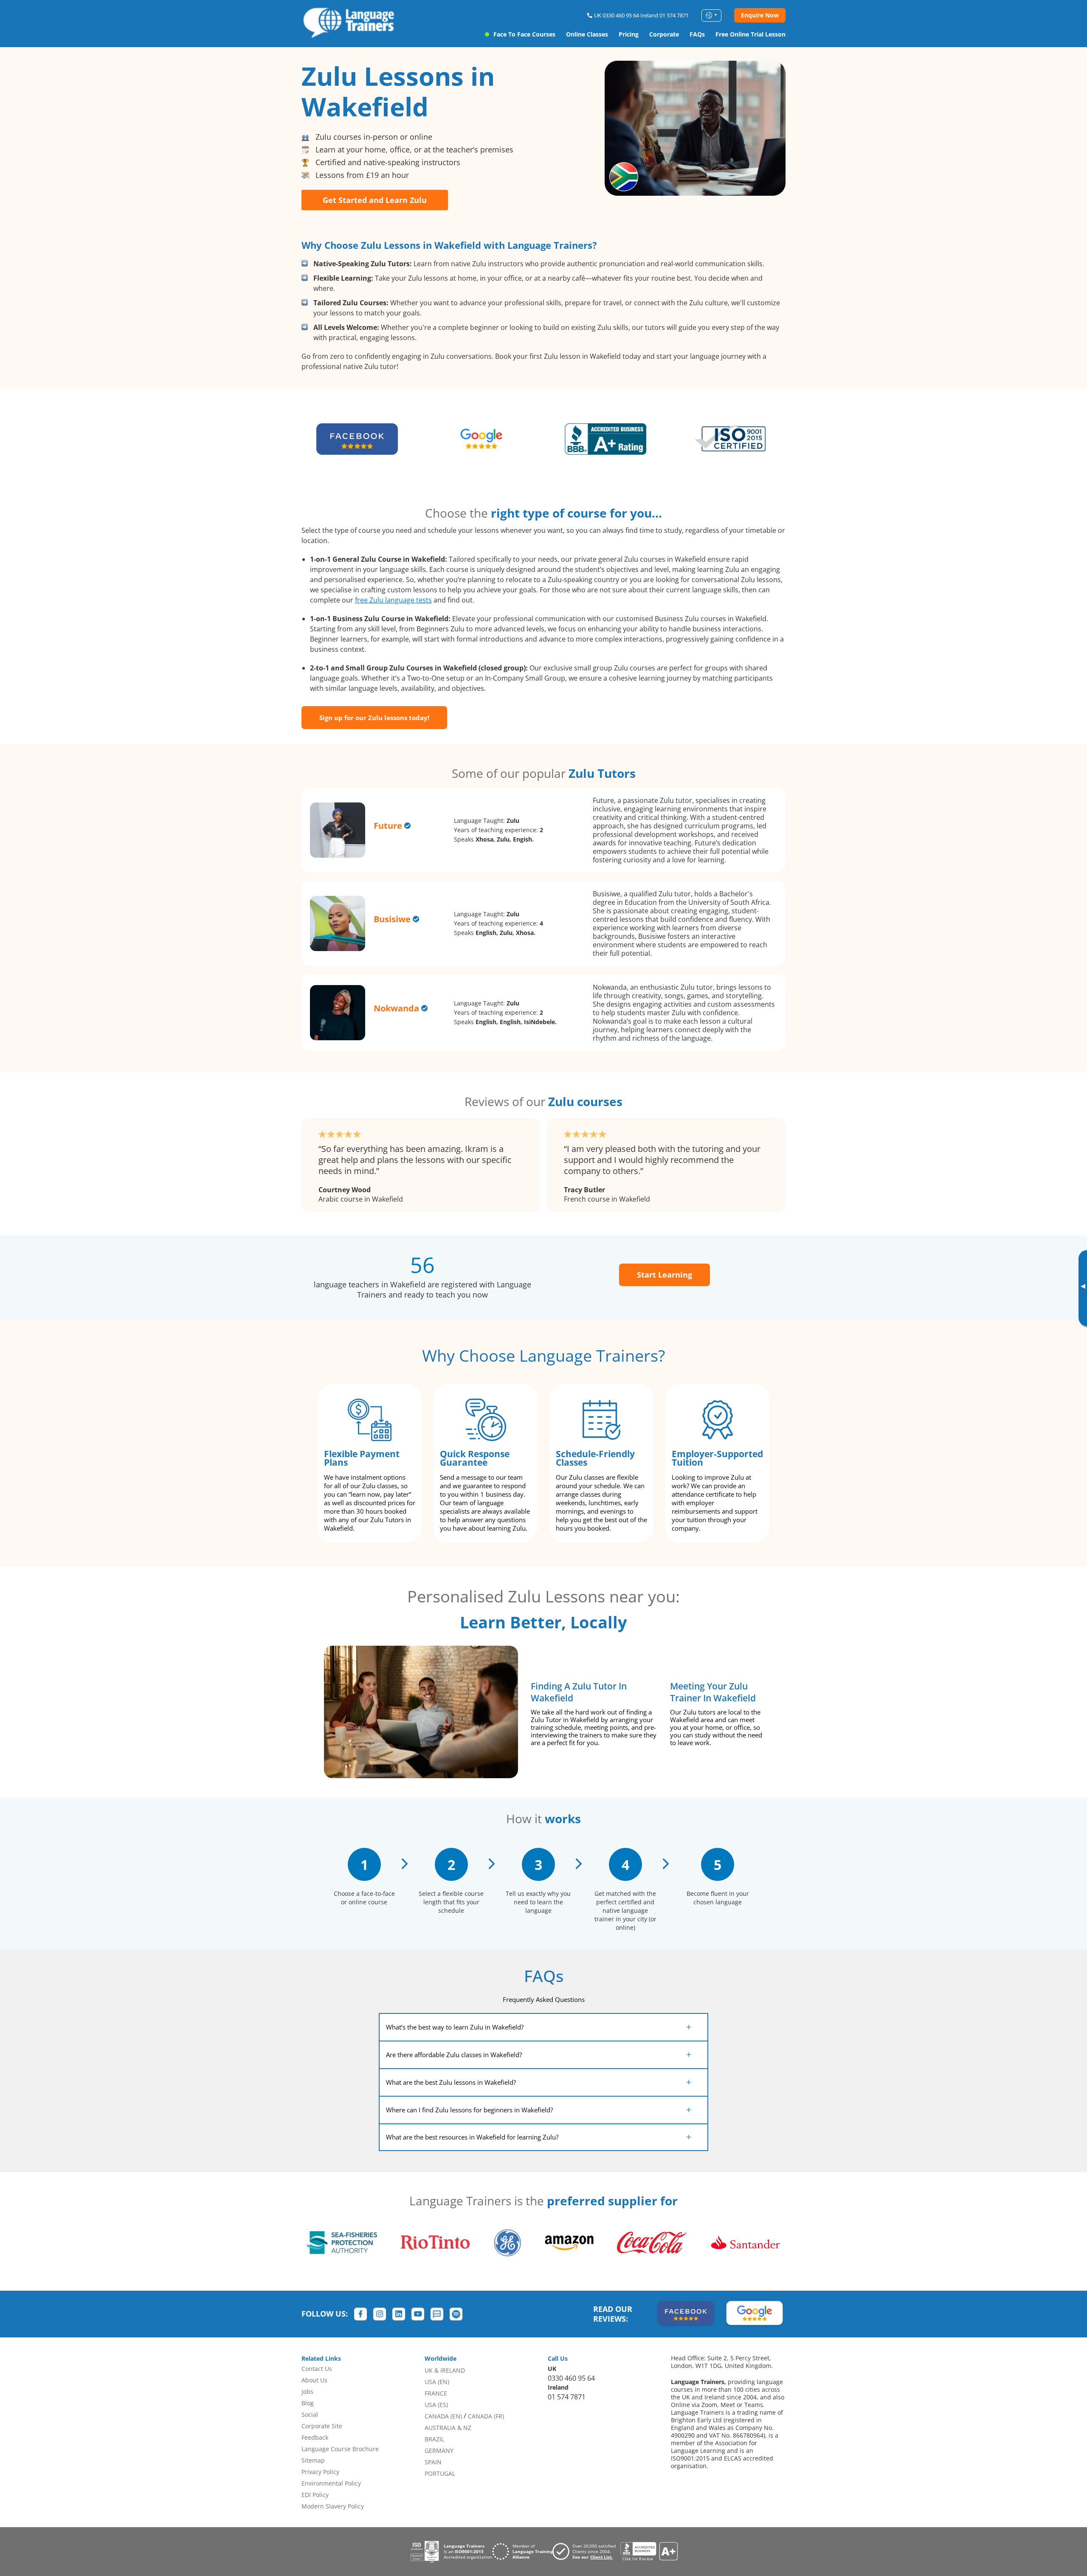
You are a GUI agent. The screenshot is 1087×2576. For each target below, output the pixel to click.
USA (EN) (437, 2382)
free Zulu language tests (393, 600)
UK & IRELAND (445, 2370)
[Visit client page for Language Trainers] (586, 2551)
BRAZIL (434, 2439)
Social (310, 2414)
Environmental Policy (331, 2483)
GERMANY (439, 2451)
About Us (314, 2380)
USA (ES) (436, 2405)
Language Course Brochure (340, 2449)
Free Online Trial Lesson (750, 34)
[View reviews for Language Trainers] (649, 2552)
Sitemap (313, 2460)
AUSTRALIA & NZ (448, 2428)
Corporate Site (322, 2426)
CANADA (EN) (443, 2416)
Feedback (315, 2437)
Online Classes (587, 34)
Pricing (629, 34)
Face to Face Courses (524, 34)
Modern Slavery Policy (333, 2506)
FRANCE (436, 2393)
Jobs (307, 2392)
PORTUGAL (440, 2473)
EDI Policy (315, 2495)
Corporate (664, 34)
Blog (308, 2403)
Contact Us (317, 2369)
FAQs (697, 34)
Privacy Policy (320, 2472)
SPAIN (433, 2462)
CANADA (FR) (486, 2416)
